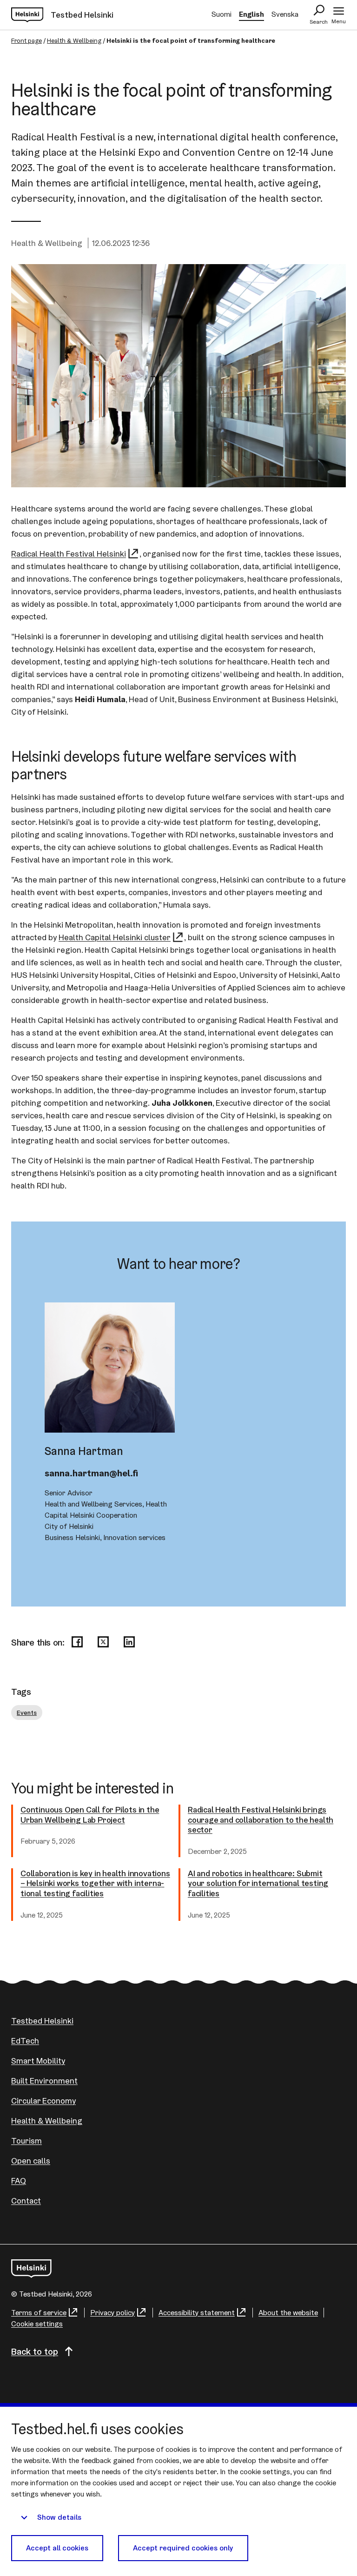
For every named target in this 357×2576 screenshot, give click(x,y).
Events (27, 1713)
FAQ (19, 2181)
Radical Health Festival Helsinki (69, 554)
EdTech (25, 2041)
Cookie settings (37, 2324)
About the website (288, 2313)
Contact (26, 2201)
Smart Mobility (38, 2061)
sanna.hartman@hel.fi (91, 1473)
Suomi (221, 14)
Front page (26, 40)
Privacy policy (112, 2313)
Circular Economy (43, 2101)
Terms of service (39, 2313)
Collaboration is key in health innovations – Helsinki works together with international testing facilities (95, 1883)
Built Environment (44, 2081)
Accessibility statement (197, 2313)
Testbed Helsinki (42, 2021)
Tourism (26, 2141)
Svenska (285, 14)
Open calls (31, 2161)
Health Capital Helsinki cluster (115, 937)
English (251, 14)
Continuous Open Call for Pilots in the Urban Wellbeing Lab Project (90, 1815)
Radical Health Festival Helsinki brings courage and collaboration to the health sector (261, 1820)
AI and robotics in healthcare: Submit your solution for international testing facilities (258, 1883)
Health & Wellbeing (74, 40)
